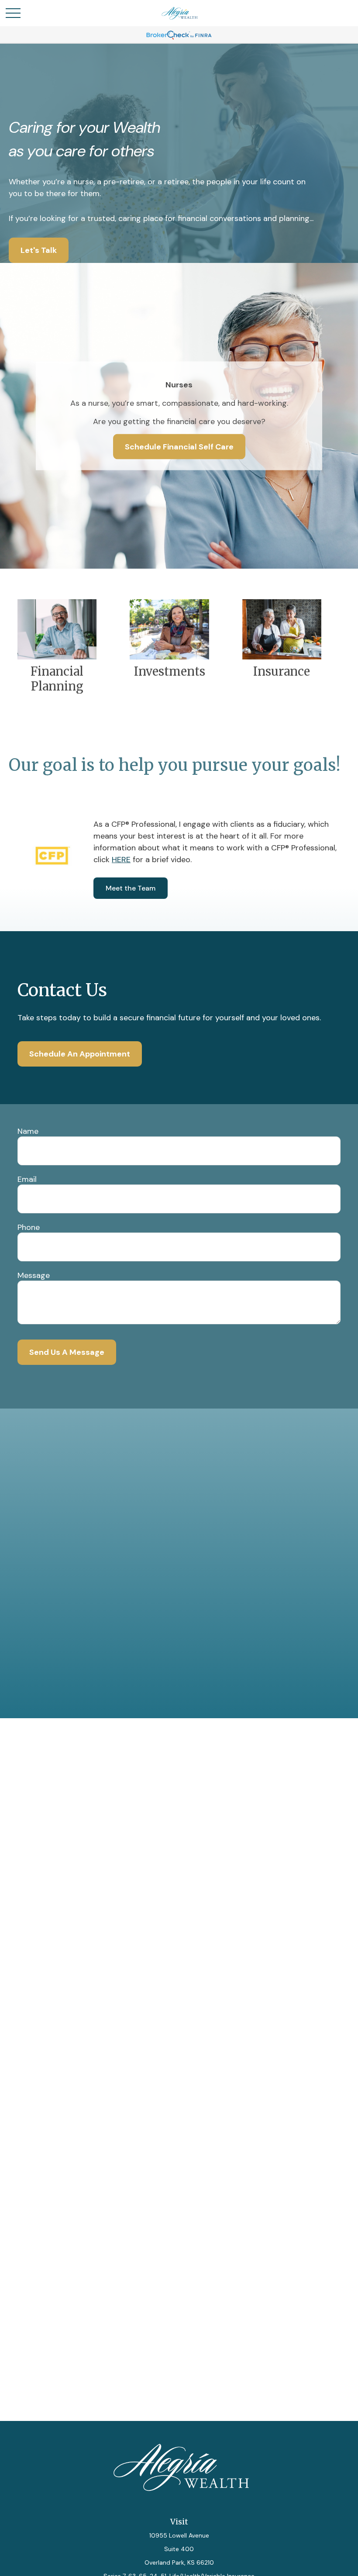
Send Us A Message (67, 1352)
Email (27, 1179)
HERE (121, 860)
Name (28, 1131)
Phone (29, 1227)
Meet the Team (131, 888)
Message (34, 1275)
